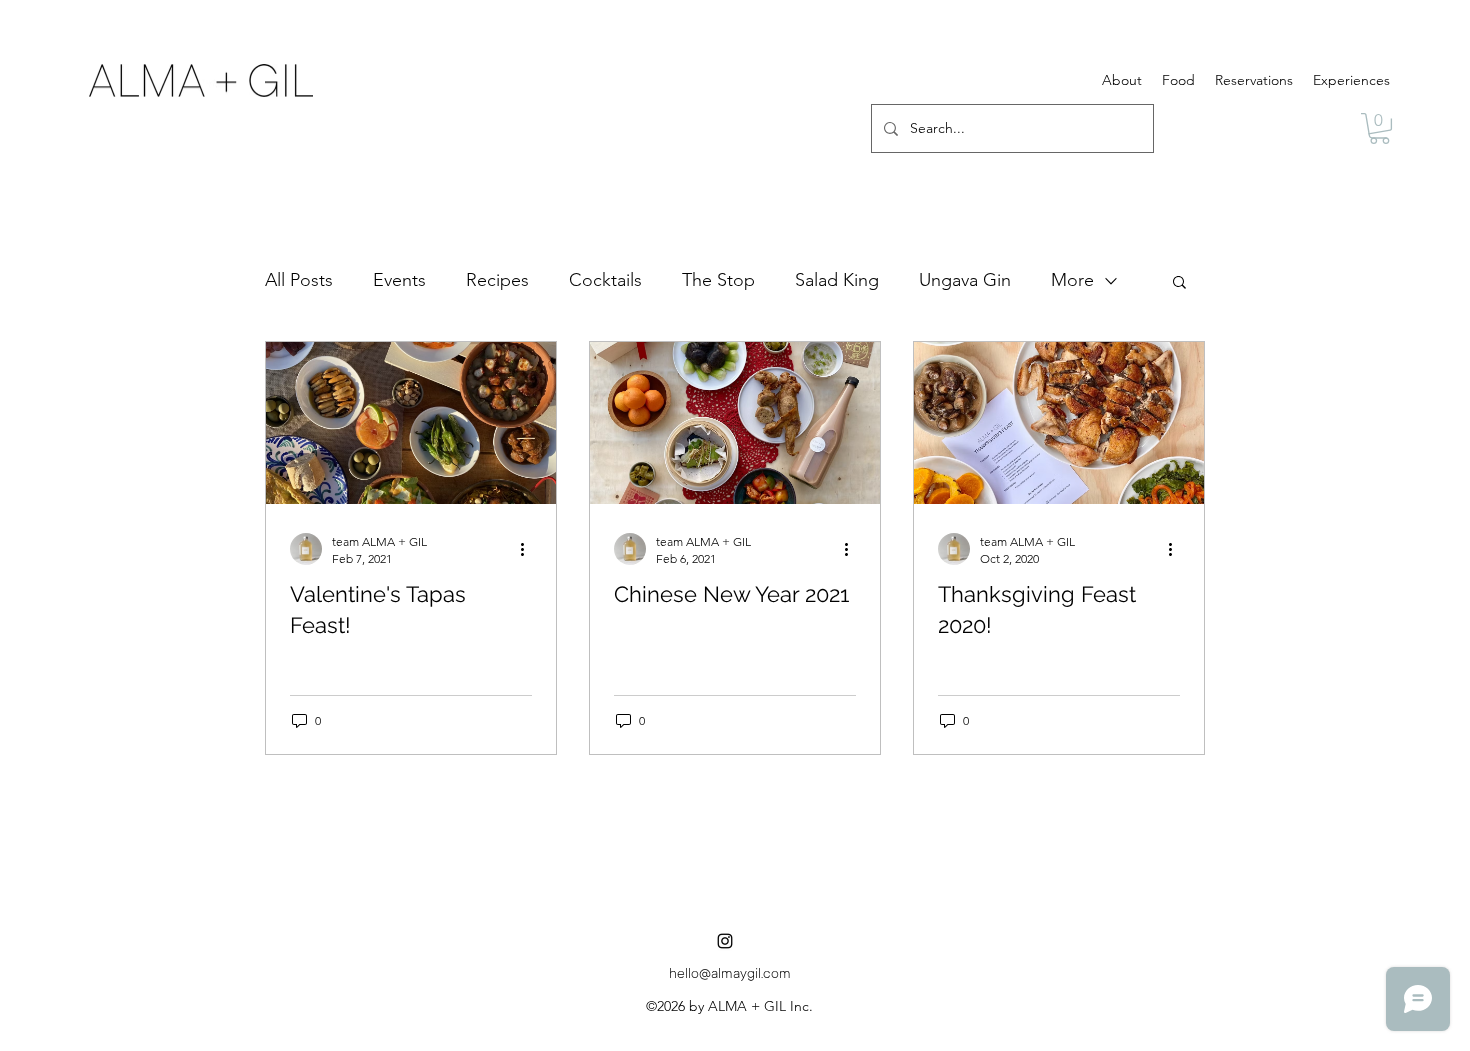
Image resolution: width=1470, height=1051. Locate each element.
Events (399, 280)
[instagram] (725, 941)
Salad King (837, 280)
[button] (1379, 128)
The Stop (718, 280)
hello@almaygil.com (730, 975)
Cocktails (605, 280)
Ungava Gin (965, 280)
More (1072, 280)
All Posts (299, 280)
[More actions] (529, 549)
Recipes (497, 280)
